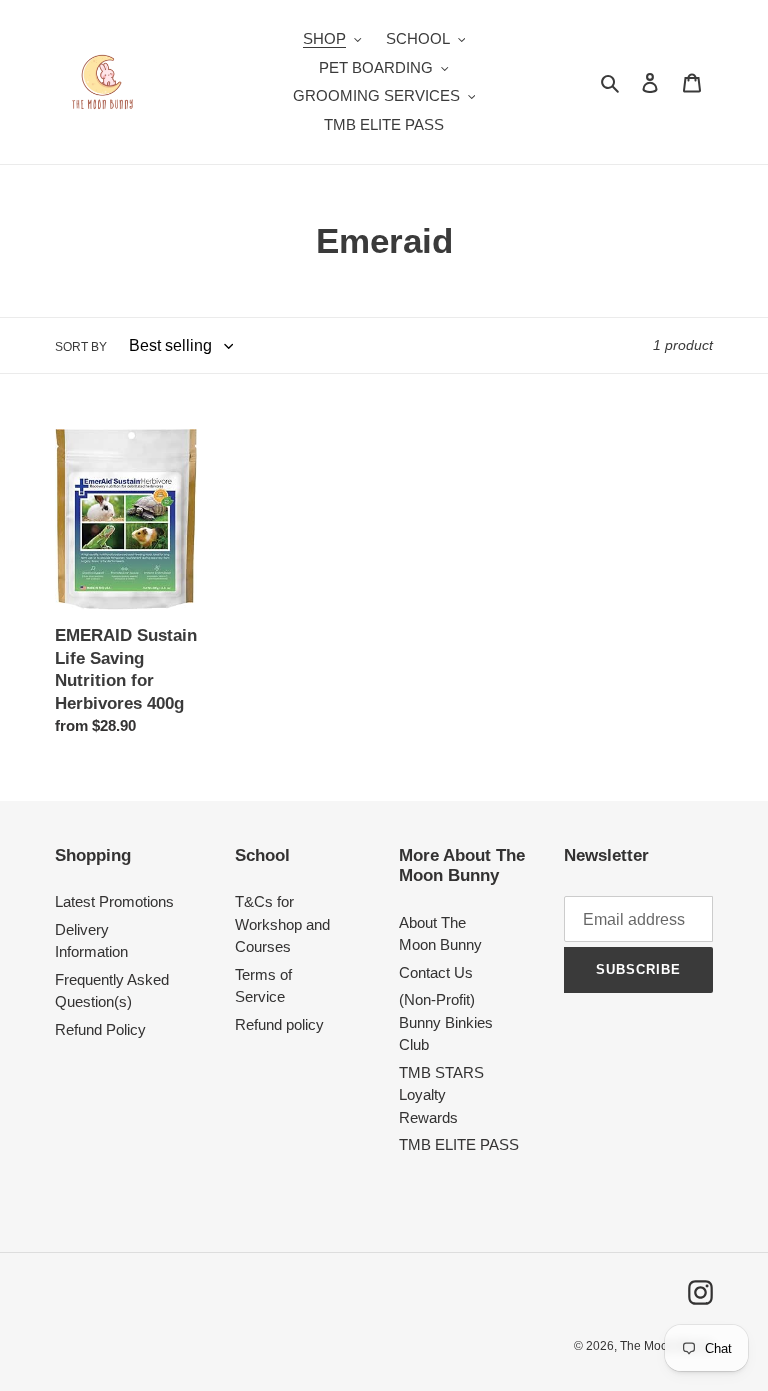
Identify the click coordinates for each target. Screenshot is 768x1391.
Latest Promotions (114, 901)
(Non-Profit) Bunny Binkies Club (446, 1022)
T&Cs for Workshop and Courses (282, 924)
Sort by (81, 347)
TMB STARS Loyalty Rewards (441, 1095)
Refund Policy (100, 1029)
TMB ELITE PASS (459, 1144)
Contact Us (436, 972)
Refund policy (279, 1024)
